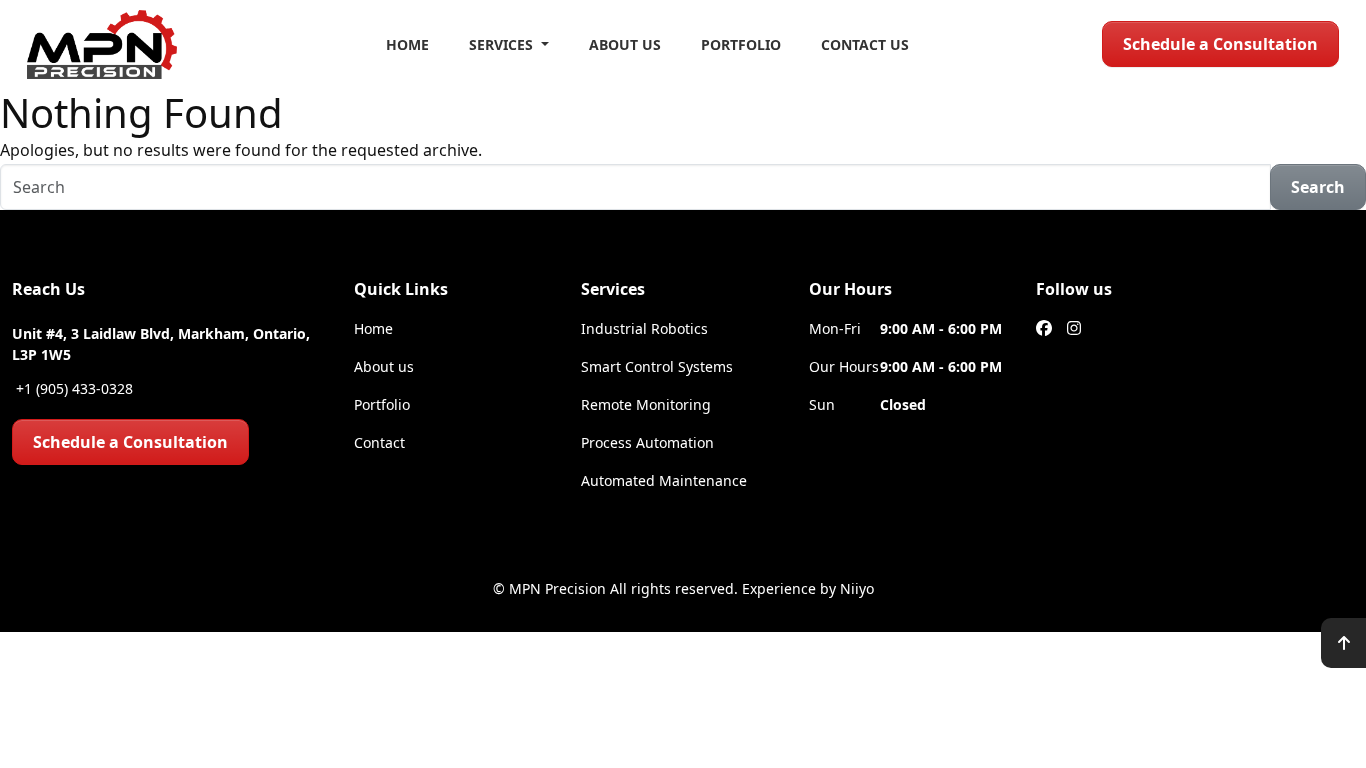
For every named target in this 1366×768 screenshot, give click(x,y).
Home (407, 44)
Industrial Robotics (644, 328)
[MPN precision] (102, 44)
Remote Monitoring (646, 404)
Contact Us (865, 44)
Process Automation (647, 442)
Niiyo (857, 588)
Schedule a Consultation (1220, 44)
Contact (379, 442)
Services (503, 44)
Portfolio (741, 44)
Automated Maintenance (664, 480)
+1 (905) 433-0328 (72, 388)
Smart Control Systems (657, 366)
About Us (625, 44)
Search (1318, 187)
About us (384, 366)
